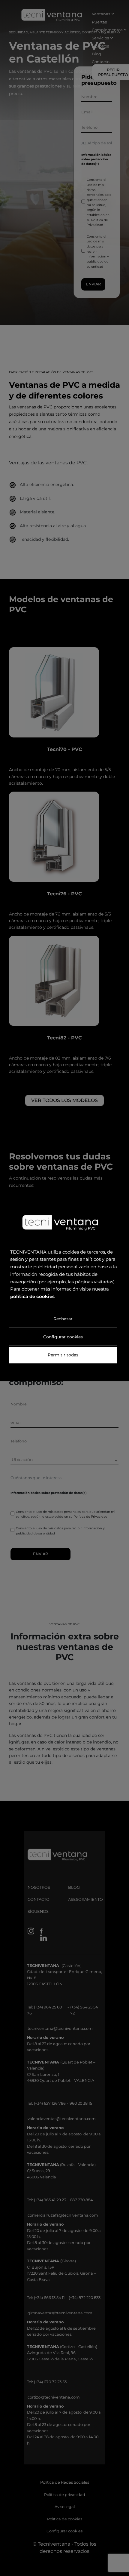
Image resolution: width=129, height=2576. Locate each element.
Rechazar (63, 1319)
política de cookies (32, 1296)
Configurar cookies (63, 1337)
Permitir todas (63, 1355)
